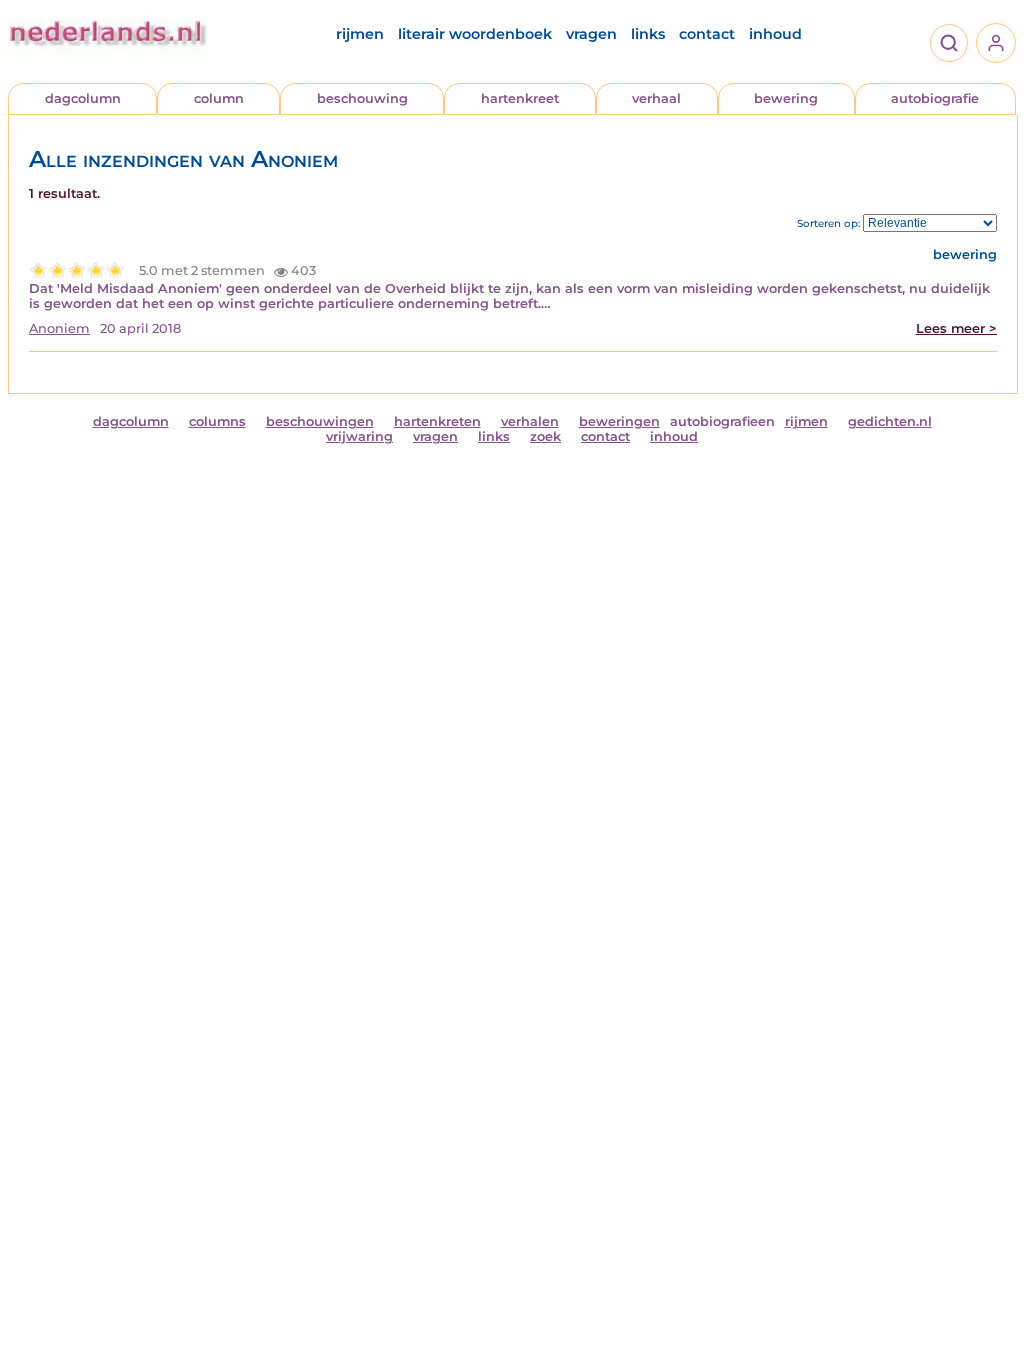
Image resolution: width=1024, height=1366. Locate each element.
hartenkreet (520, 98)
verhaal (656, 98)
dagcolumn (83, 98)
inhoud (775, 34)
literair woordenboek (475, 34)
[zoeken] (949, 43)
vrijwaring (359, 436)
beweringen (619, 421)
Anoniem (59, 328)
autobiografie (935, 98)
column (219, 98)
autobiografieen (722, 421)
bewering (786, 98)
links (648, 34)
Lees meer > (956, 328)
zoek (545, 436)
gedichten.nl (890, 421)
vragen (591, 34)
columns (217, 421)
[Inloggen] (996, 43)
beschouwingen (320, 421)
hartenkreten (437, 421)
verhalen (530, 421)
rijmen (360, 34)
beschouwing (362, 98)
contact (707, 34)
